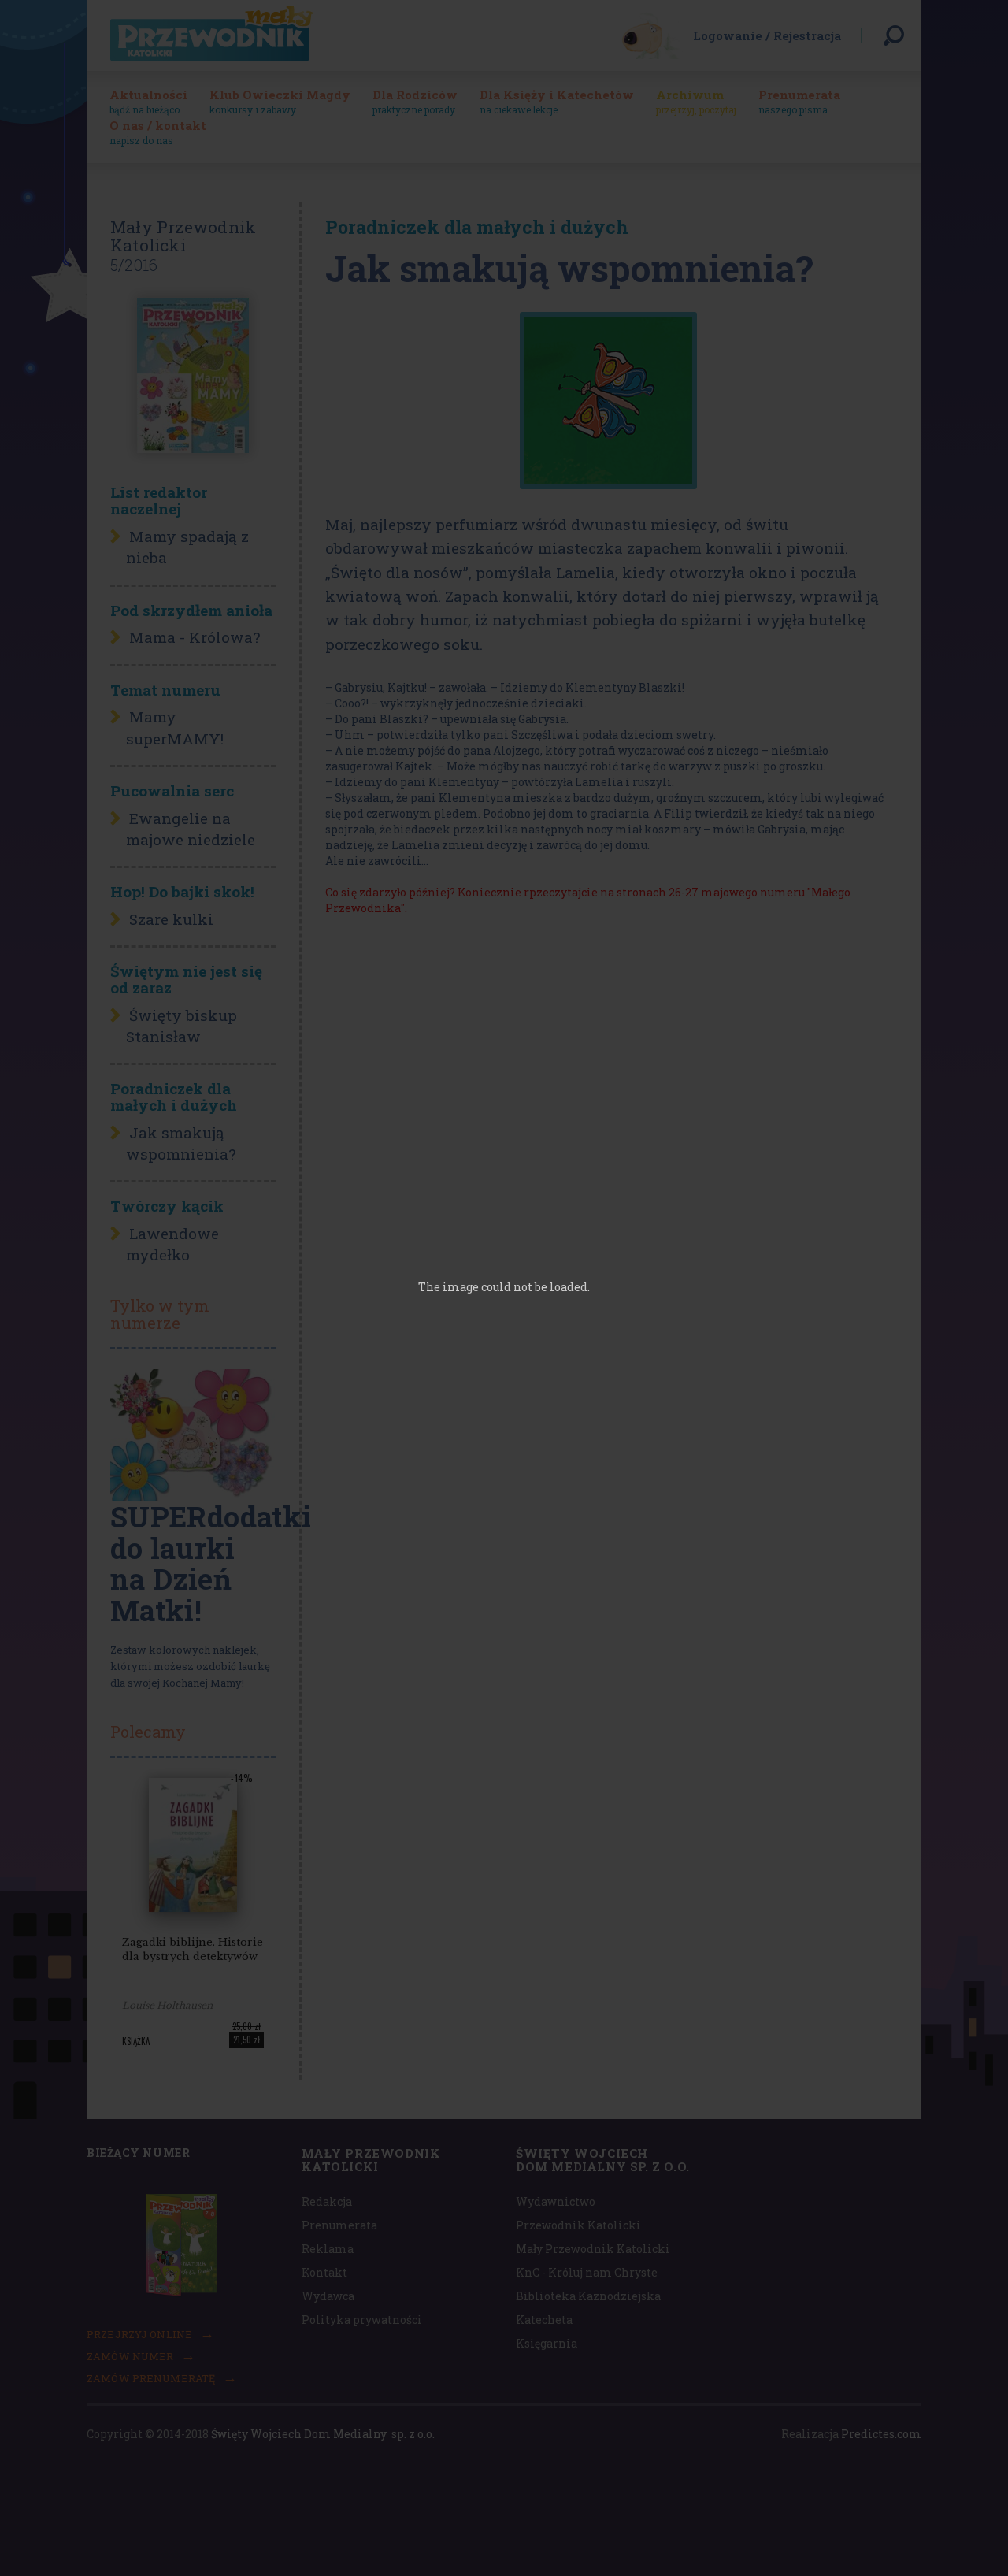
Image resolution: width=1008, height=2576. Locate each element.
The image (448, 1287)
